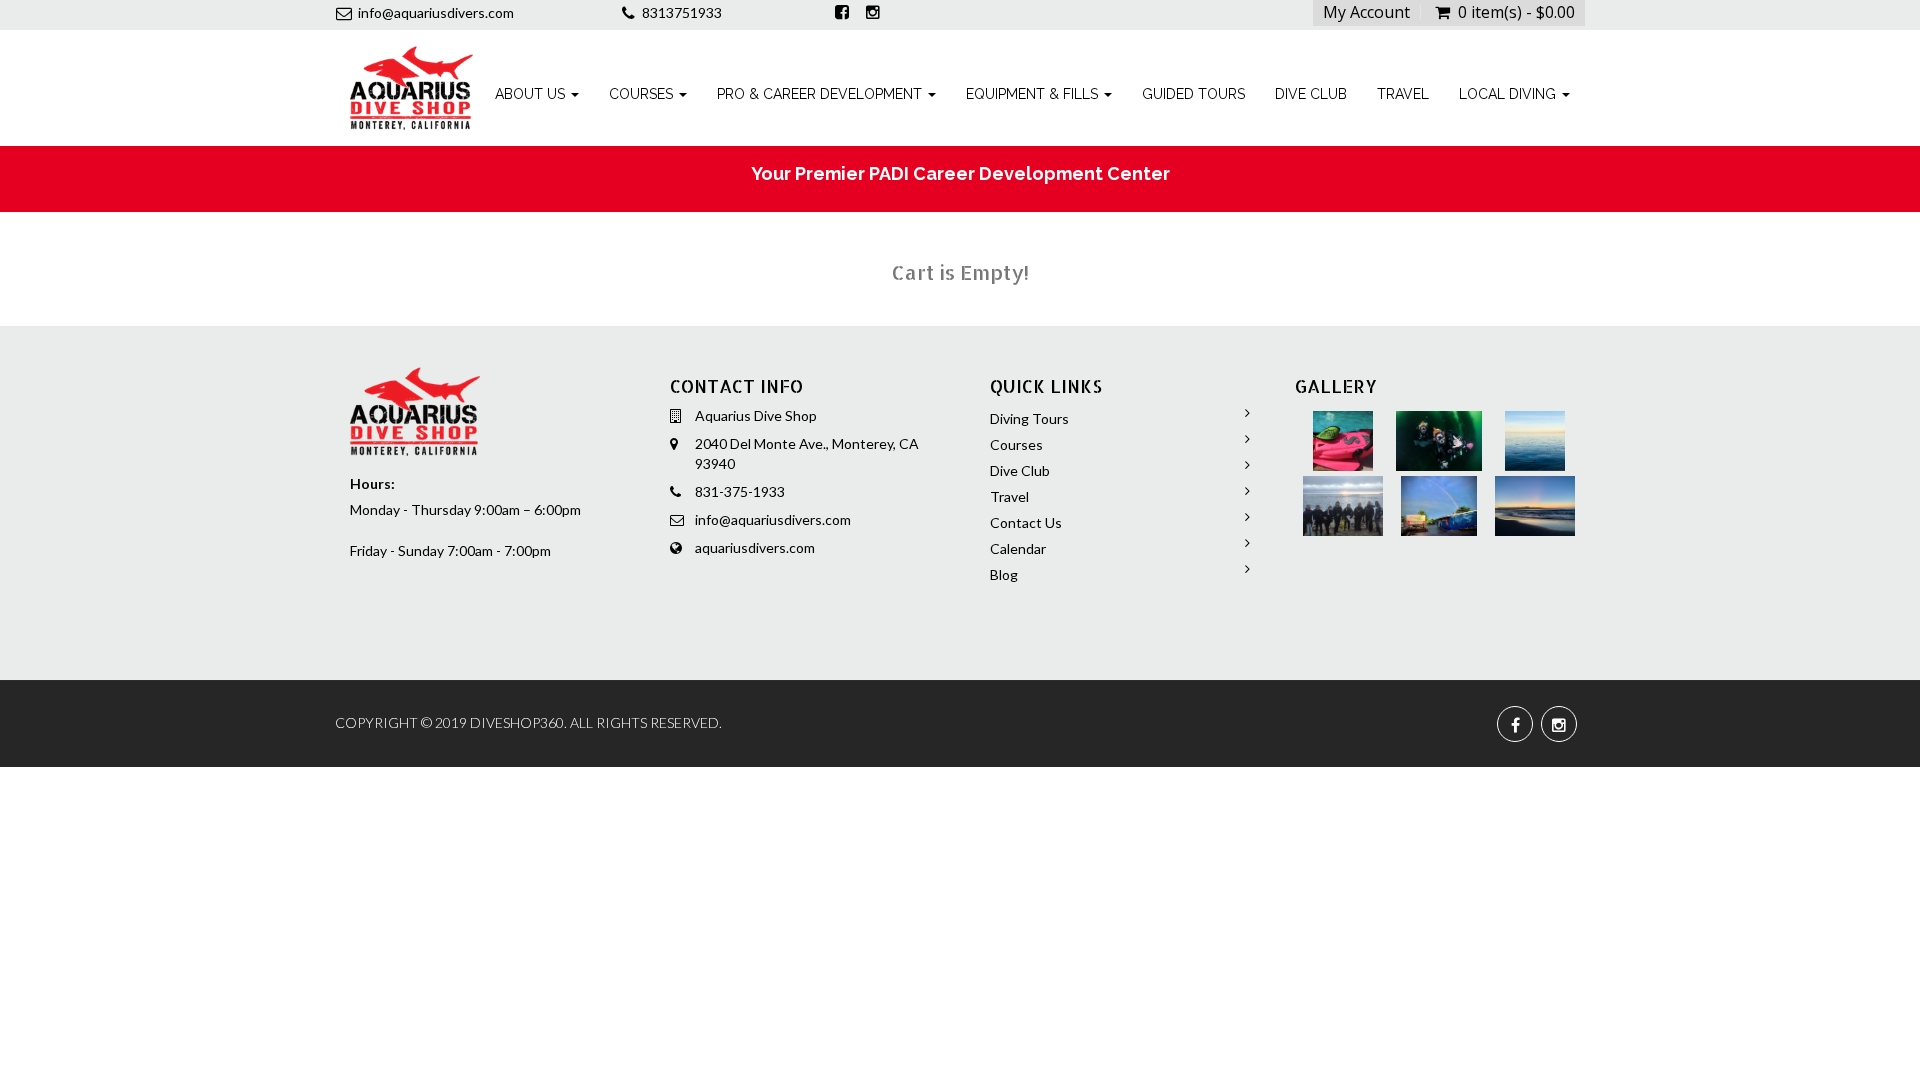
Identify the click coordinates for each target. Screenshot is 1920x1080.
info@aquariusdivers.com (773, 519)
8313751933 (682, 12)
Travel (1403, 94)
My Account (1366, 12)
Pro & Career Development (821, 94)
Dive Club (1311, 94)
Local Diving (1509, 94)
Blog (1004, 574)
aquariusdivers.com (755, 547)
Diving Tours (1029, 418)
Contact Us (1026, 522)
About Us (532, 94)
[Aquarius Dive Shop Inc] (411, 55)
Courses (643, 94)
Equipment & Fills (1034, 94)
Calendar (1018, 548)
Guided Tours (1193, 94)
